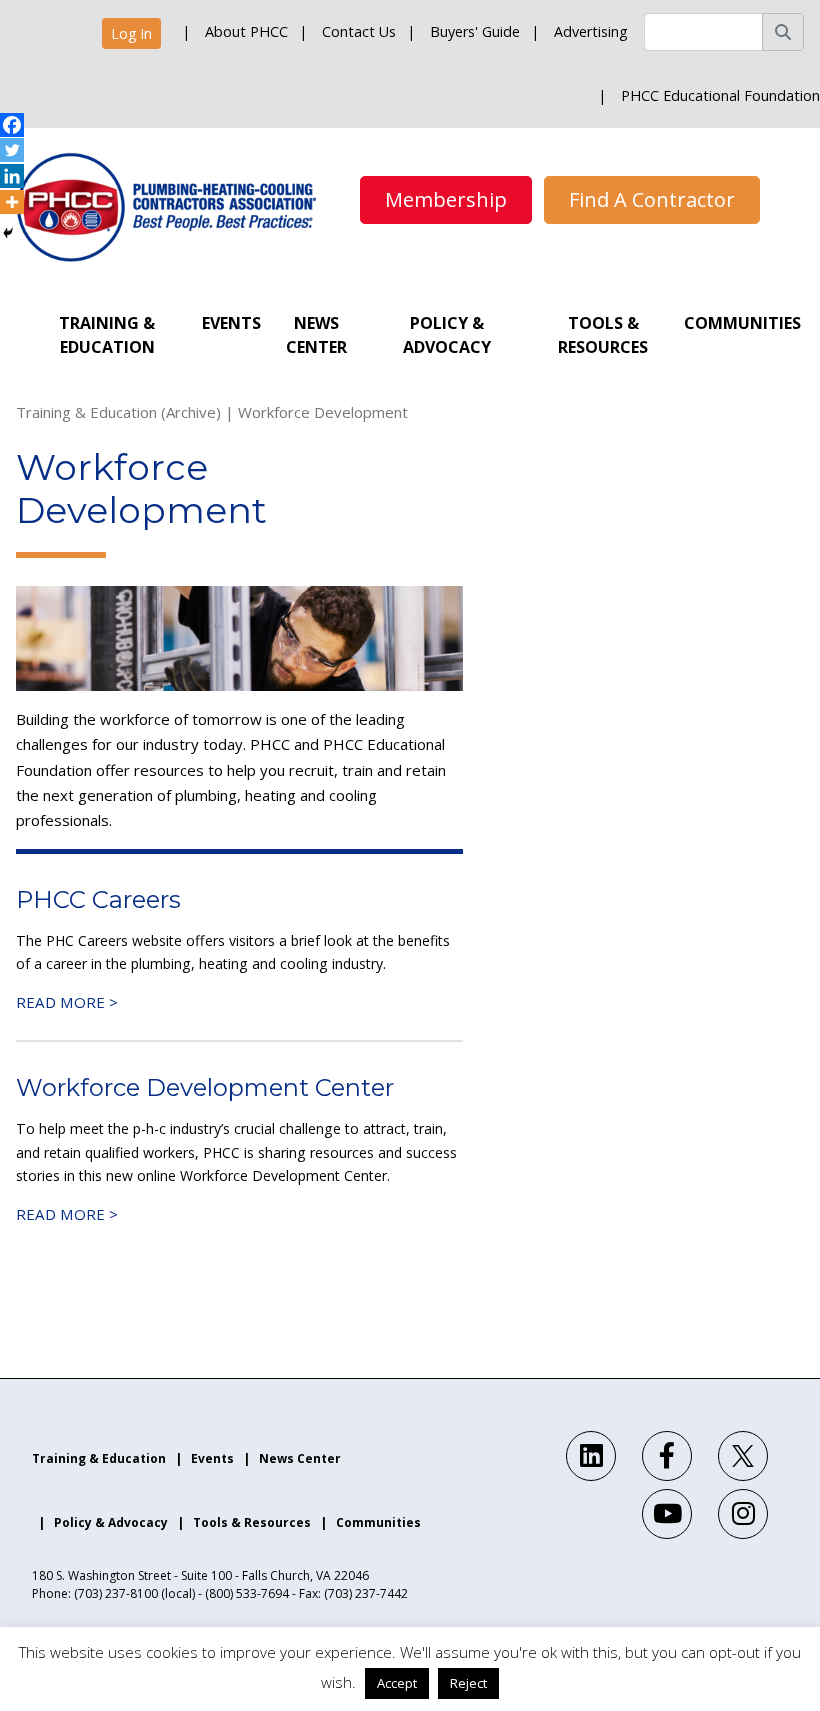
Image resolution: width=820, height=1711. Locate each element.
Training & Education (107, 335)
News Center (316, 335)
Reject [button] (468, 1683)
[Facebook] (12, 125)
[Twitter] (12, 150)
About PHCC (246, 31)
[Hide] (8, 233)
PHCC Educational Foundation (720, 95)
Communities (742, 323)
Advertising (591, 31)
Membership (446, 199)
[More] (12, 202)
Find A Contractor (652, 199)
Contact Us (359, 31)
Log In (131, 33)
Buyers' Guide (475, 31)
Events (231, 323)
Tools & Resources (603, 335)
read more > (67, 1002)
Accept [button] (397, 1683)
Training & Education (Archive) (118, 412)
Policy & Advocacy (447, 335)
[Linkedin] (12, 176)
